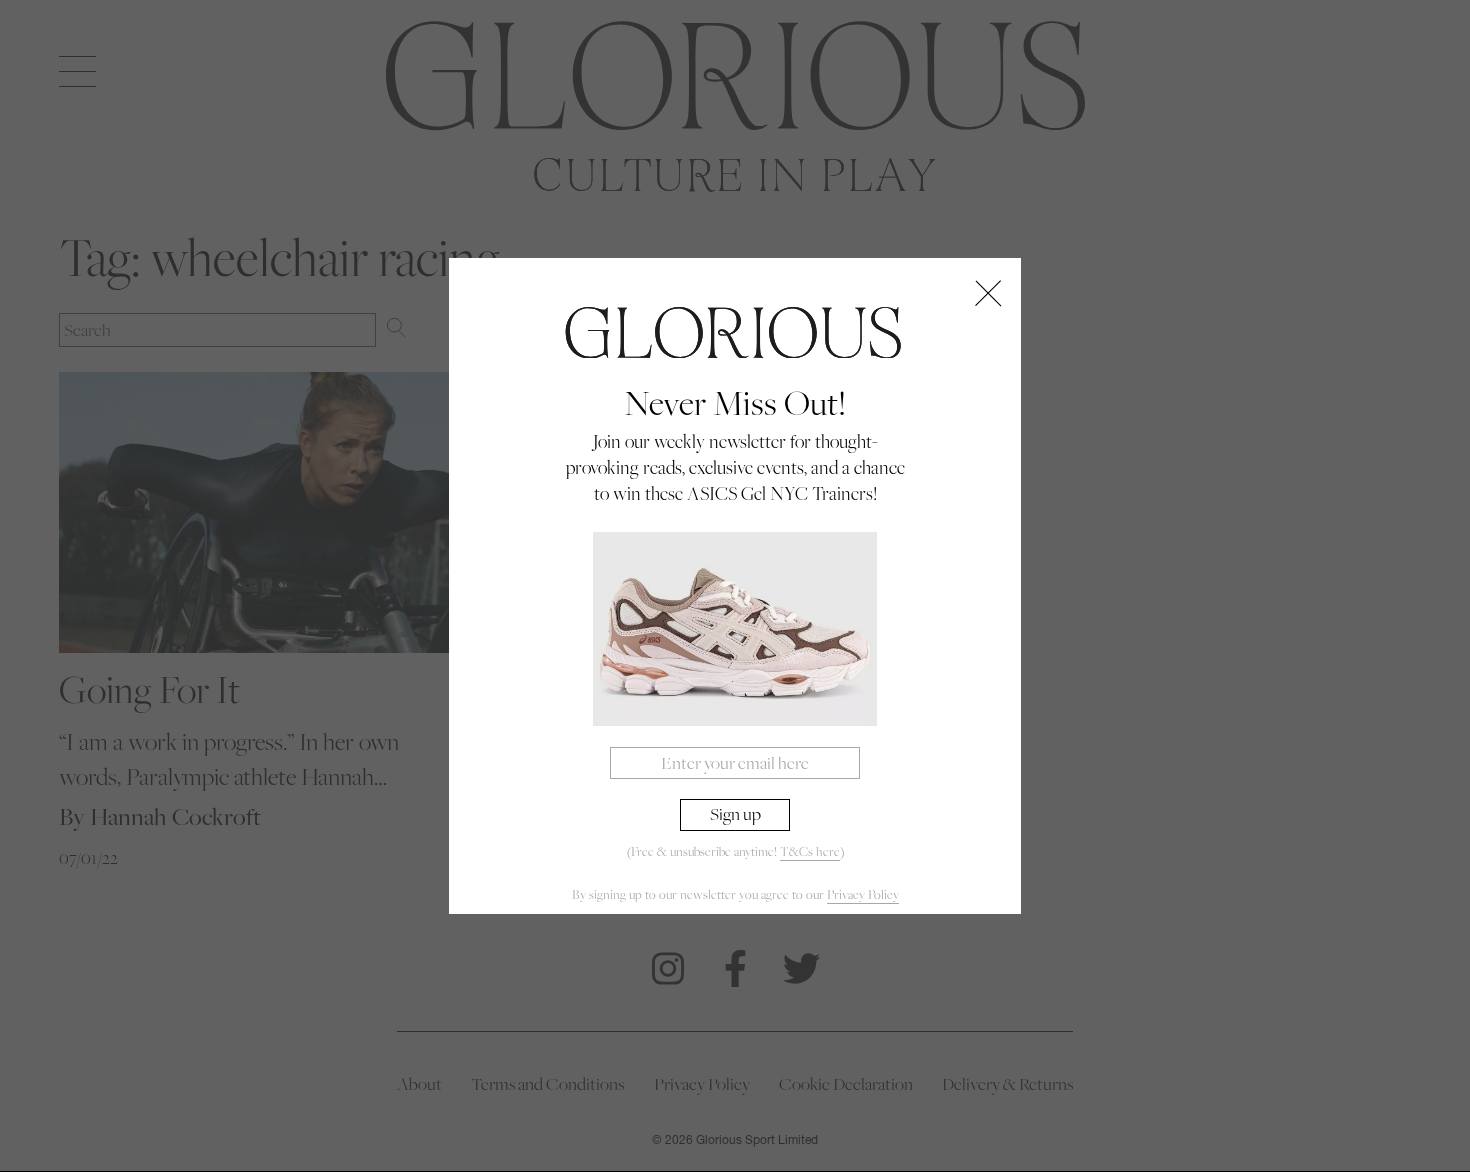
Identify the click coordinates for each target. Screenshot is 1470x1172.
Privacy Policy (863, 894)
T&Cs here (810, 851)
